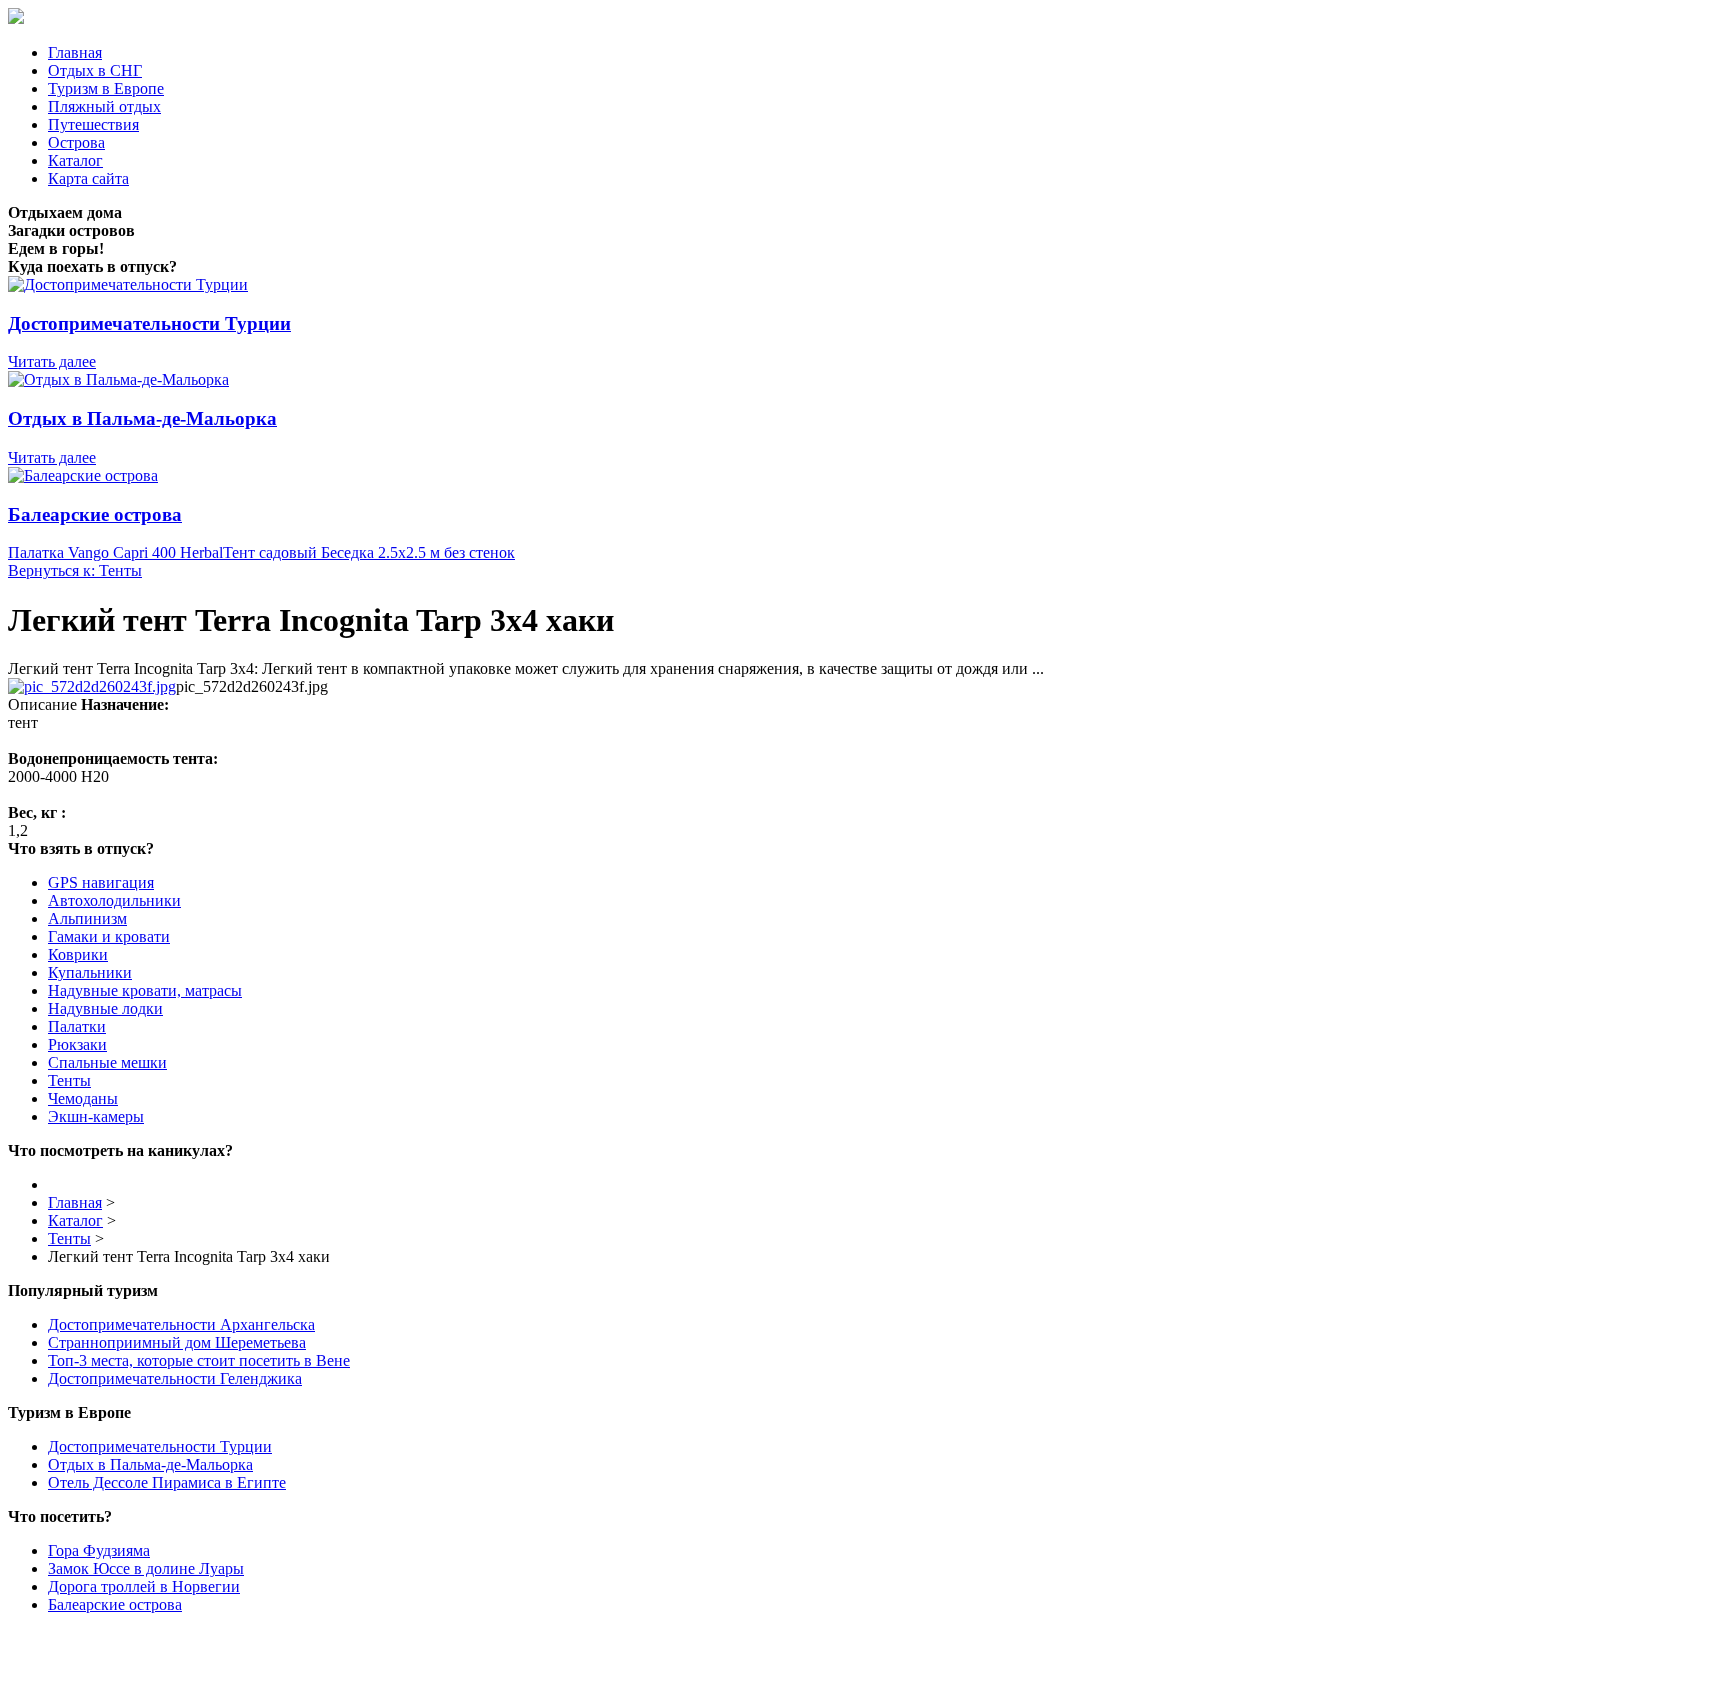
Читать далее (52, 361)
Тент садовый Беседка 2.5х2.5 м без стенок (369, 552)
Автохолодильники (114, 900)
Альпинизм (87, 918)
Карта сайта (88, 178)
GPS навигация (101, 882)
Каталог (75, 160)
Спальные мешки (107, 1062)
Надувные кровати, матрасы (145, 990)
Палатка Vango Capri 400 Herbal (115, 552)
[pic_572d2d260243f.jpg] (92, 686)
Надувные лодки (105, 1008)
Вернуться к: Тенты (75, 570)
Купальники (90, 972)
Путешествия (93, 124)
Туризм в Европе (106, 88)
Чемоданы (83, 1098)
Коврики (78, 954)
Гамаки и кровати (109, 936)
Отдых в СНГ (95, 70)
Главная (75, 52)
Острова (76, 142)
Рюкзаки (77, 1044)
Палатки (77, 1026)
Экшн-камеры (96, 1116)
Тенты (69, 1080)
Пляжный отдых (104, 106)
